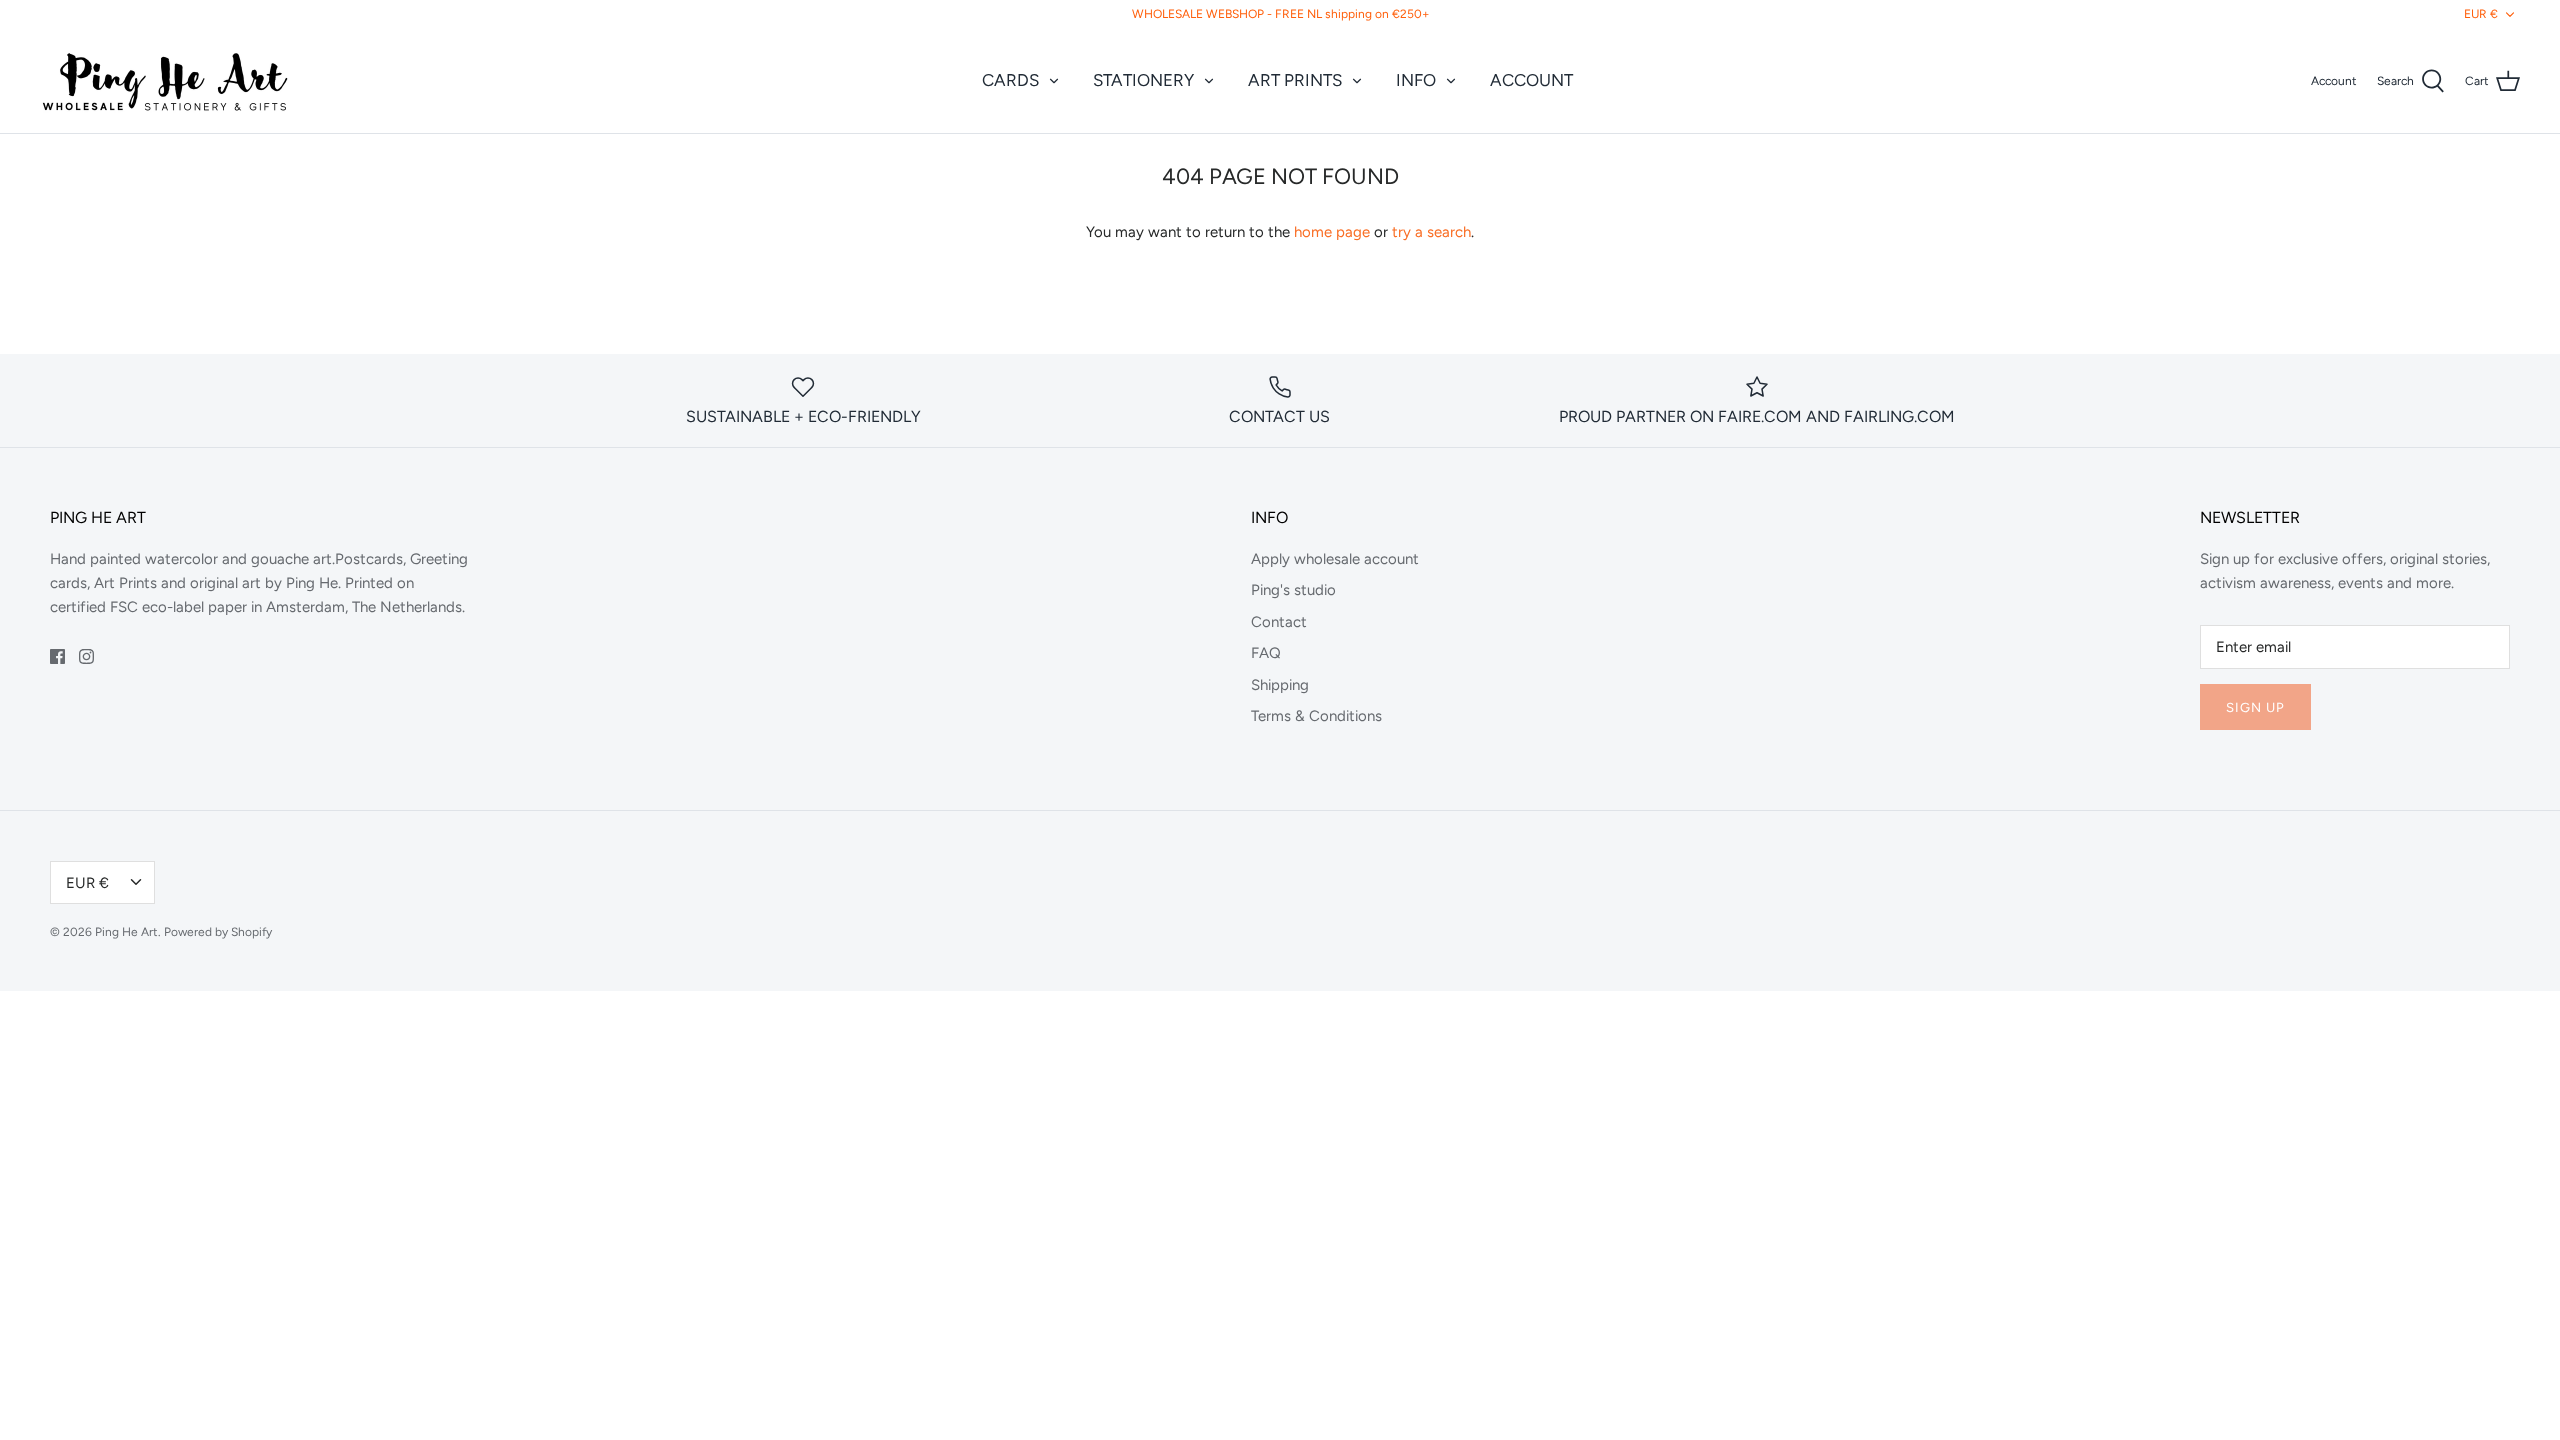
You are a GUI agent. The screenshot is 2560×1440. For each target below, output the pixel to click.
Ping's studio (1293, 590)
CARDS (1010, 80)
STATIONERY (1143, 80)
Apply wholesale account (1335, 559)
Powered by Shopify (218, 932)
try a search (1431, 232)
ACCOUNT (1531, 80)
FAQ (1266, 653)
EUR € (2481, 14)
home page (1332, 232)
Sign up (2255, 707)
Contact (1279, 622)
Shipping (1280, 685)
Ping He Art (126, 932)
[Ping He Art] (165, 81)
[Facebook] (57, 656)
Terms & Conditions (1316, 716)
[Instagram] (86, 656)
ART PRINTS (1295, 80)
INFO (1416, 80)
